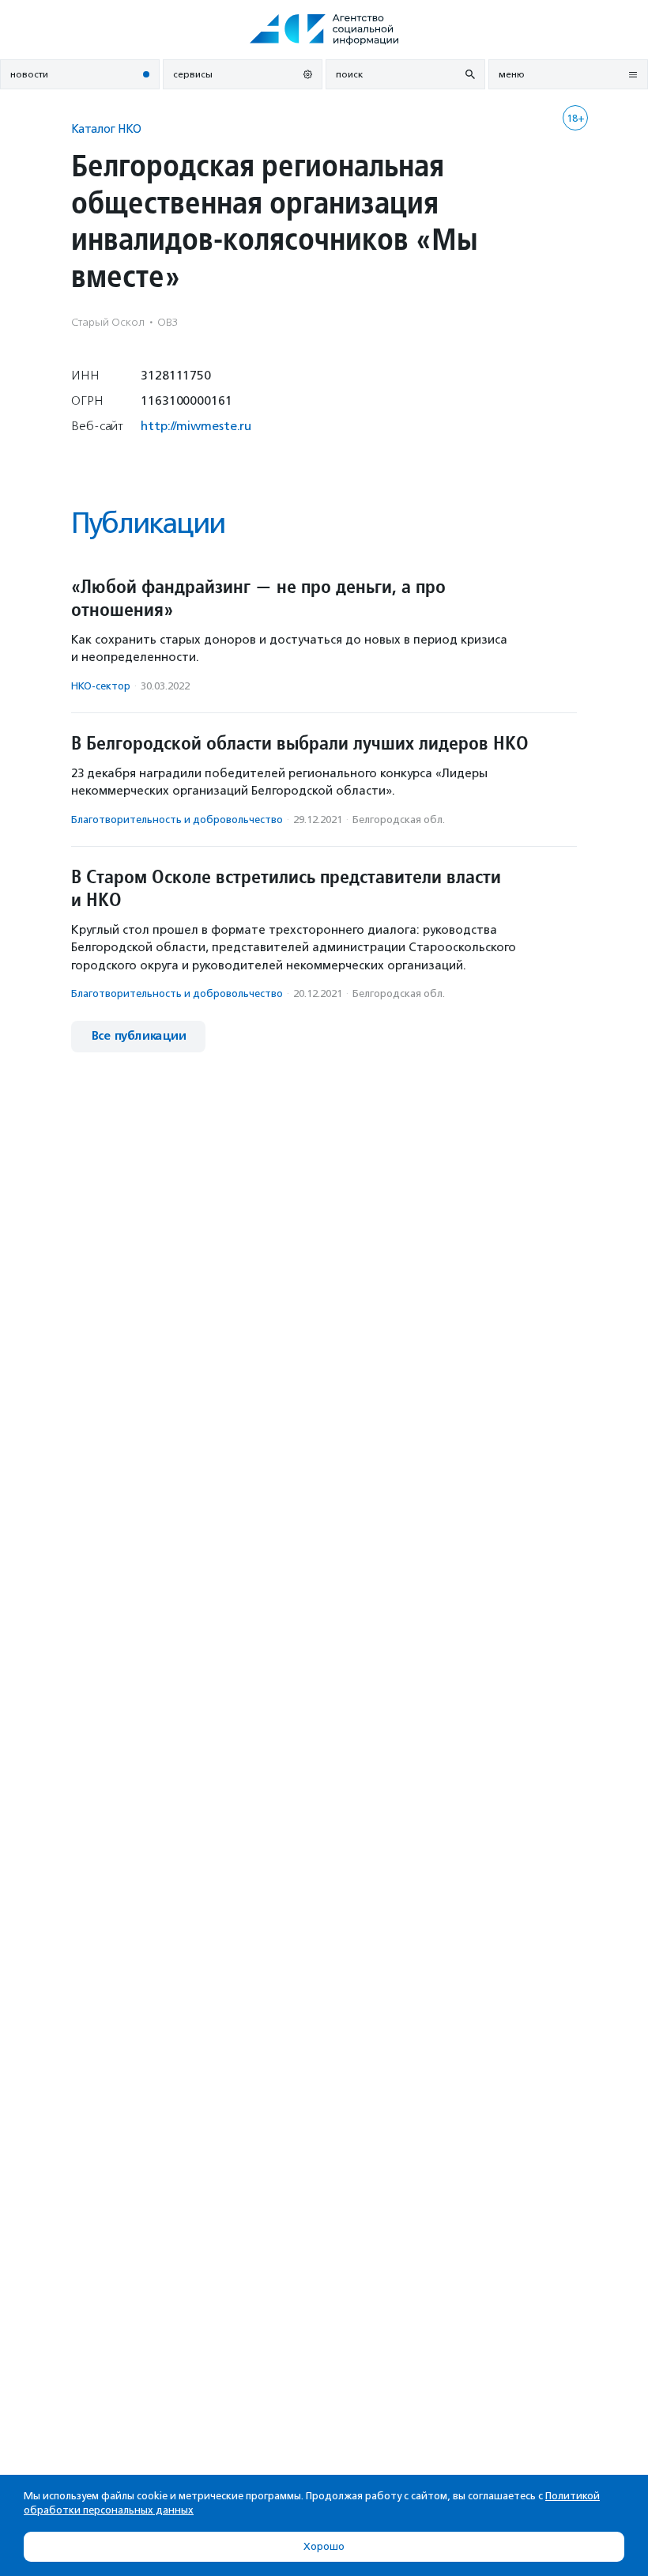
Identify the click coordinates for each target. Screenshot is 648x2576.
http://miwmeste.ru (196, 426)
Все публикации (138, 1036)
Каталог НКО (106, 128)
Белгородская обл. (399, 820)
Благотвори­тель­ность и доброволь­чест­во (177, 820)
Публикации (148, 523)
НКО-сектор (101, 686)
